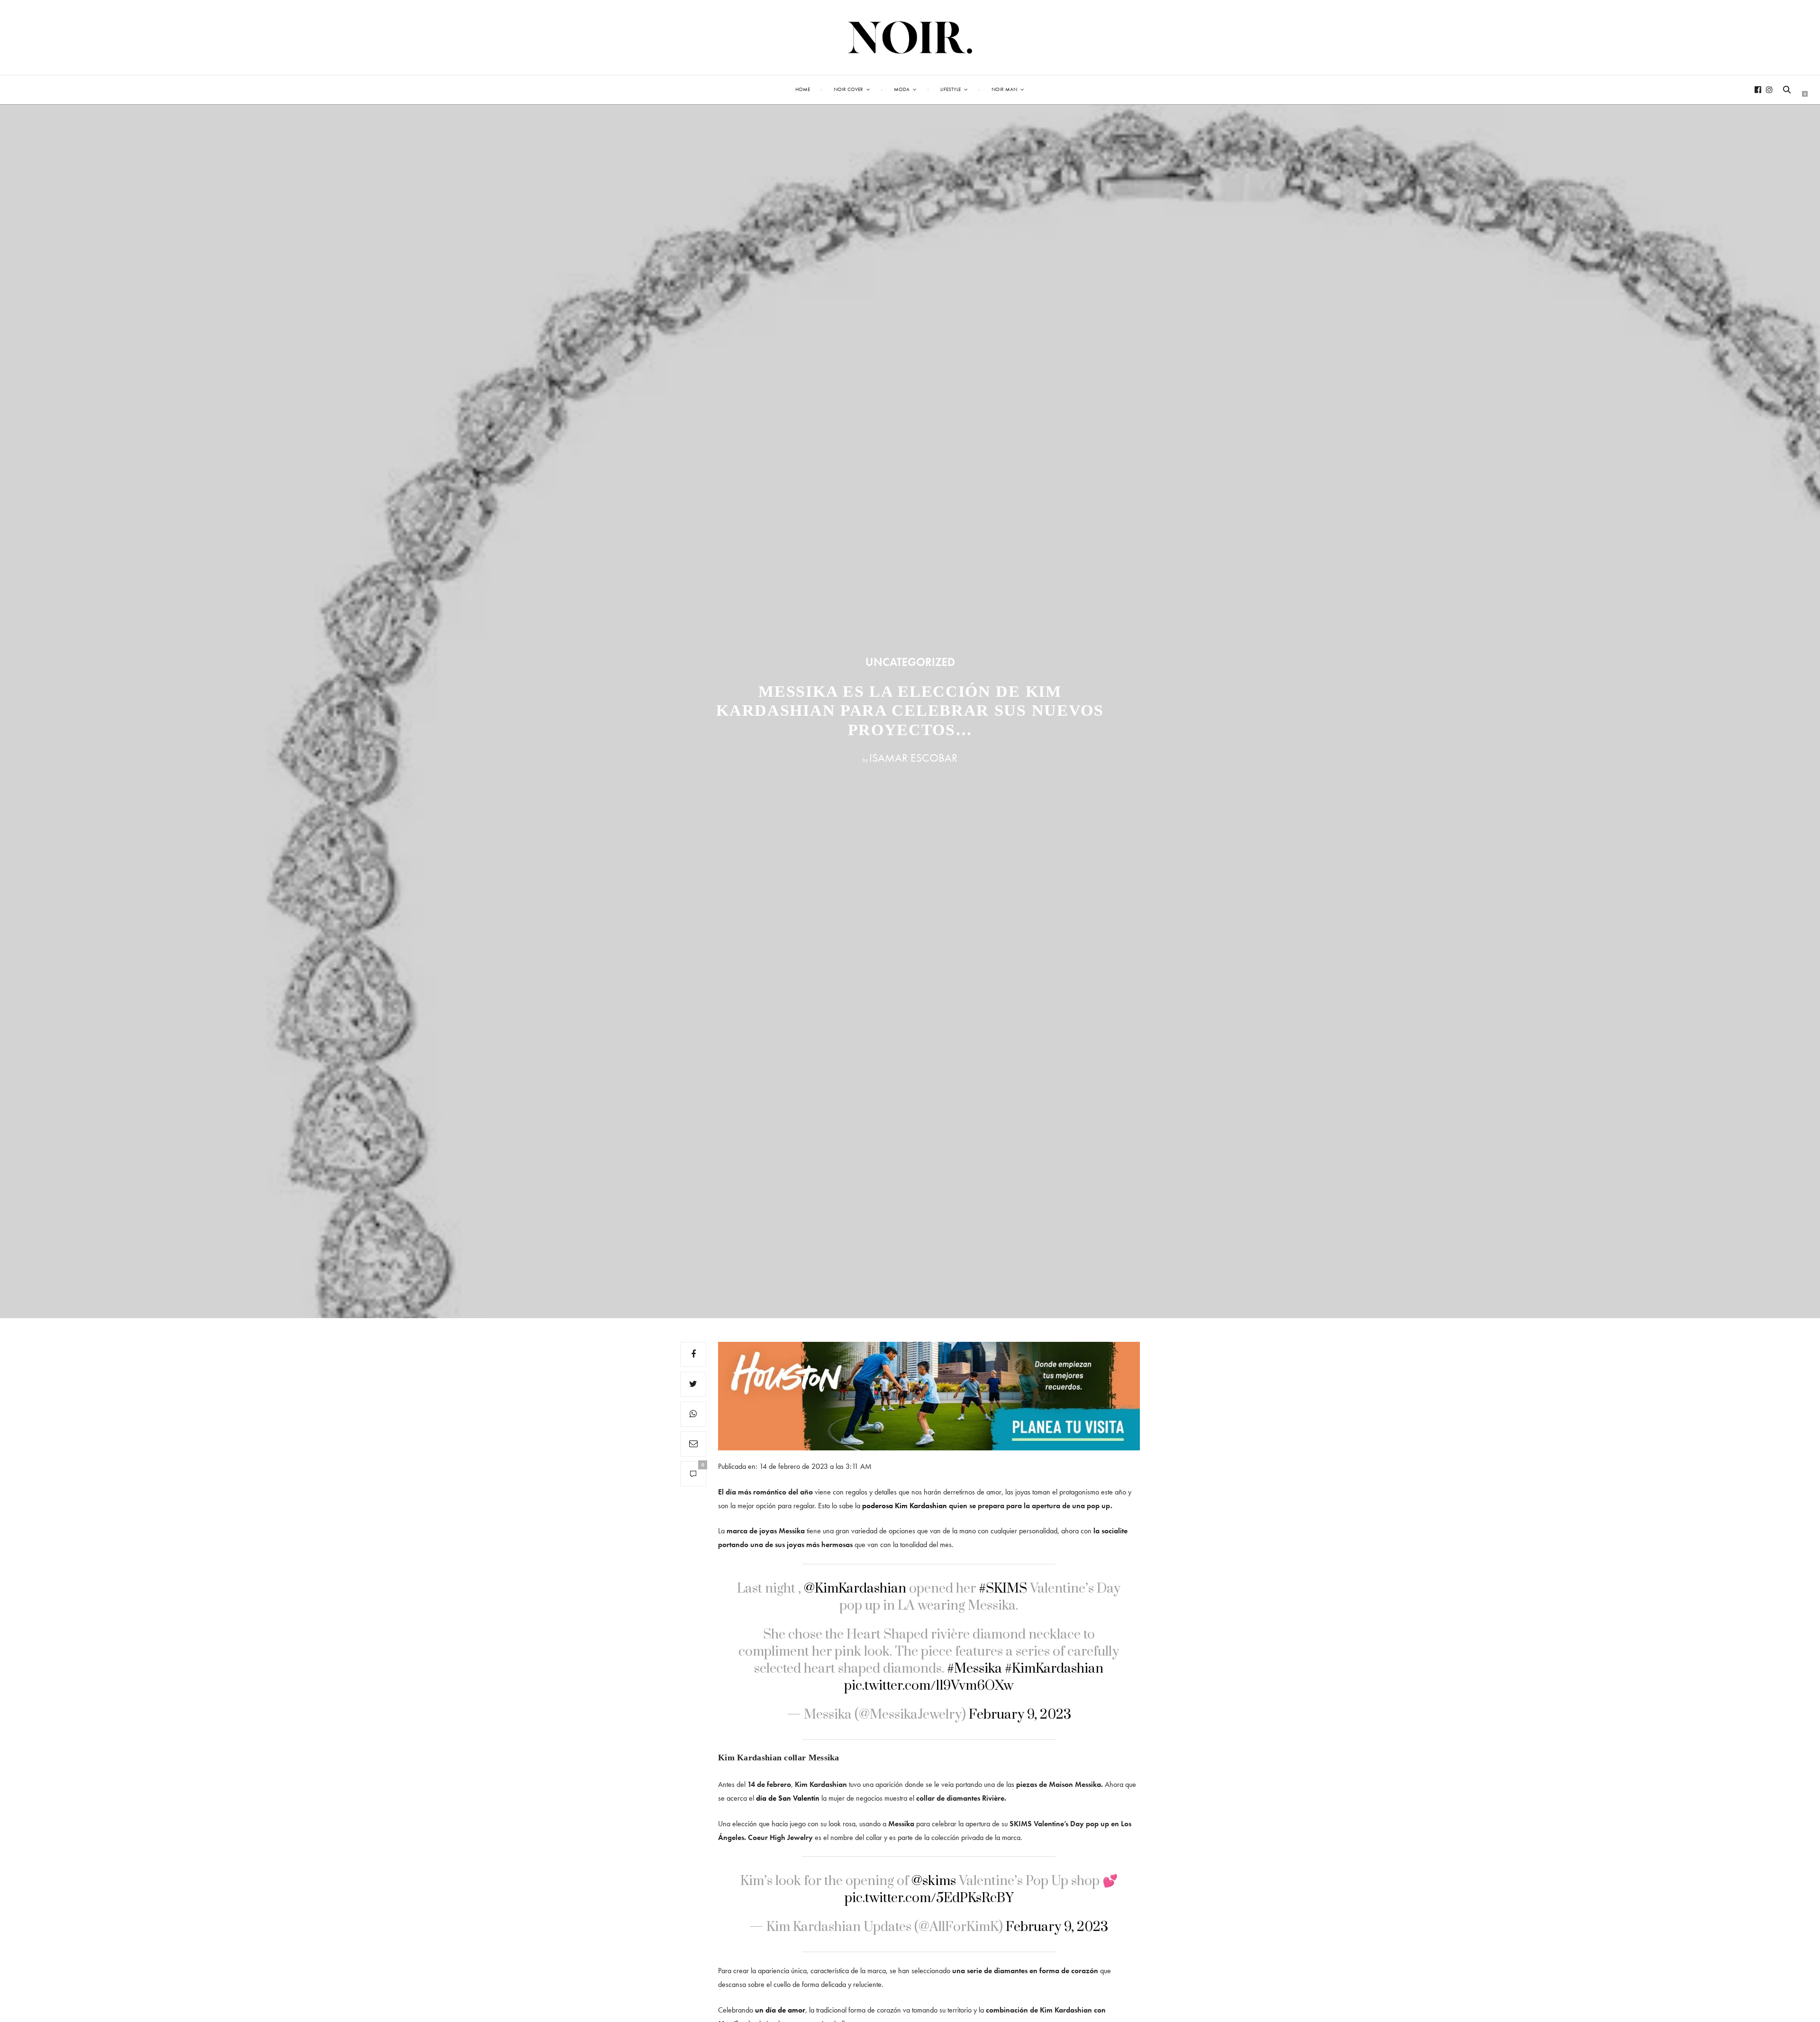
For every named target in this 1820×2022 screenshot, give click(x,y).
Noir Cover (848, 89)
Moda (902, 89)
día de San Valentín (788, 1798)
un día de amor (779, 2010)
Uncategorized (910, 662)
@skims (934, 1881)
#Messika (974, 1669)
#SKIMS (1003, 1589)
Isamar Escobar (913, 758)
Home (803, 89)
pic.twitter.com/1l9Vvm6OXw (929, 1686)
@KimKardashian (855, 1589)
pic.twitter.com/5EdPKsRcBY (929, 1898)
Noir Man (1004, 89)
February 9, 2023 (1020, 1715)
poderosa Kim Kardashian (905, 1506)
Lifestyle (951, 89)
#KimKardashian (1054, 1669)
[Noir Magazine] (910, 37)
